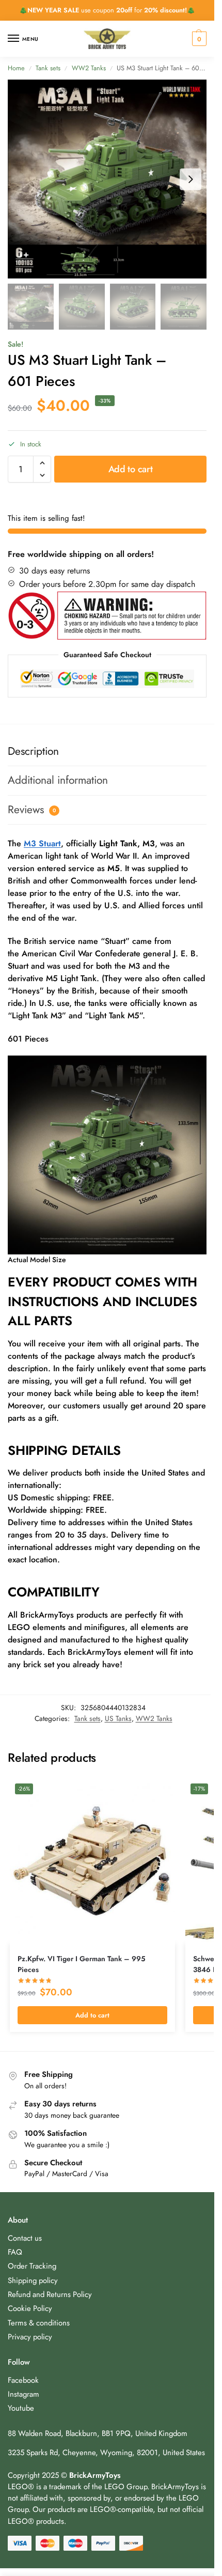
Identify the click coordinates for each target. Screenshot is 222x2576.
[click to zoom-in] (107, 179)
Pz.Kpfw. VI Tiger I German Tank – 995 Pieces (82, 1964)
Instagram (23, 2394)
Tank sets (48, 68)
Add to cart (131, 469)
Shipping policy (33, 2280)
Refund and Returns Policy (50, 2294)
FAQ (15, 2252)
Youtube (21, 2408)
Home (16, 68)
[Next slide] (191, 179)
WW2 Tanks (89, 68)
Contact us (25, 2238)
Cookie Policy (30, 2308)
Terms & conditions (39, 2323)
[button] (198, 39)
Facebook (23, 2380)
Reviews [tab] (32, 810)
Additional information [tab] (58, 780)
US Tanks (118, 1718)
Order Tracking (32, 2266)
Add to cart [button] (92, 2015)
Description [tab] (33, 751)
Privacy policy (30, 2337)
